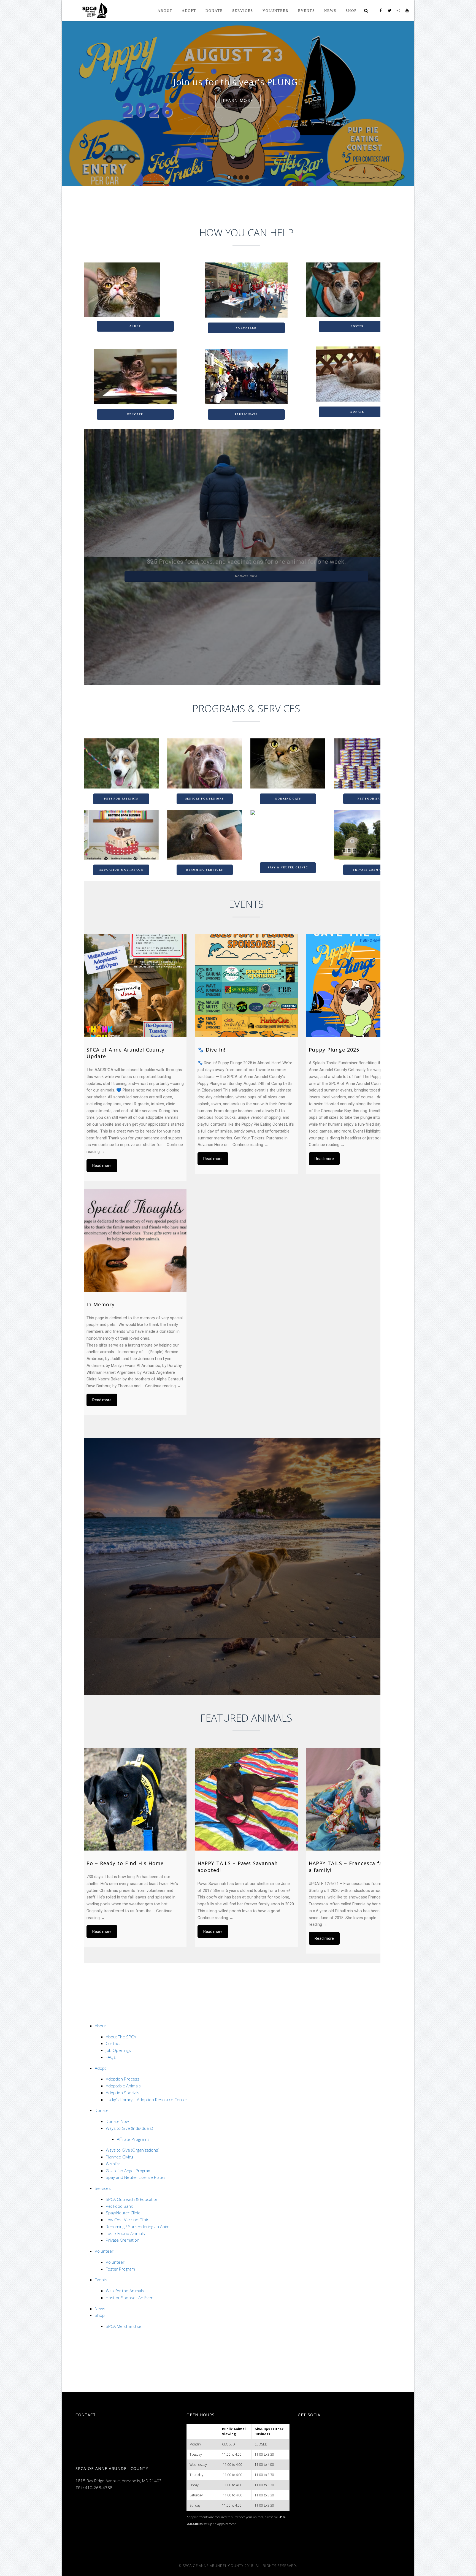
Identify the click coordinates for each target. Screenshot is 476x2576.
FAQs (111, 2057)
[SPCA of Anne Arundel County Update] (135, 985)
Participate (246, 415)
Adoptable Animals (123, 2086)
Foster (357, 326)
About (100, 2026)
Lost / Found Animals (125, 2233)
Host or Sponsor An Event (130, 2298)
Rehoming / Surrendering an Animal (139, 2226)
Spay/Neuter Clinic (123, 2213)
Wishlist (113, 2164)
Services (103, 2188)
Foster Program (120, 2269)
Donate (357, 412)
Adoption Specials (123, 2093)
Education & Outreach (121, 870)
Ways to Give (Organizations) (133, 2150)
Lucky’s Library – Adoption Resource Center (147, 2100)
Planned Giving (120, 2157)
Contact (113, 2043)
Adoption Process (123, 2079)
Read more (102, 1166)
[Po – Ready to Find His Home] (135, 1799)
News (100, 2309)
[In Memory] (135, 1240)
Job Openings (118, 2050)
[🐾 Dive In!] (246, 985)
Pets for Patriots (121, 799)
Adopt (135, 326)
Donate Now (117, 2121)
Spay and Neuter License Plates (136, 2177)
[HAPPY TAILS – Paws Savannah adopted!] (246, 1799)
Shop (100, 2315)
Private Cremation (371, 870)
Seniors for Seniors (205, 799)
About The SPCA (121, 2037)
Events (101, 2280)
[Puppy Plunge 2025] (357, 985)
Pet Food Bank (371, 799)
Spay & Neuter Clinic (288, 868)
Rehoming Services (205, 870)
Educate (135, 415)
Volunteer (246, 328)
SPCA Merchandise (124, 2326)
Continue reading (250, 1145)
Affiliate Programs (133, 2139)
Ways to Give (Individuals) (129, 2128)
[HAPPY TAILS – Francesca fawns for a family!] (357, 1799)
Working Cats (288, 799)
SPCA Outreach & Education (132, 2199)
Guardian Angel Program (129, 2171)
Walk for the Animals (125, 2291)
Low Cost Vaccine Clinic (127, 2220)
